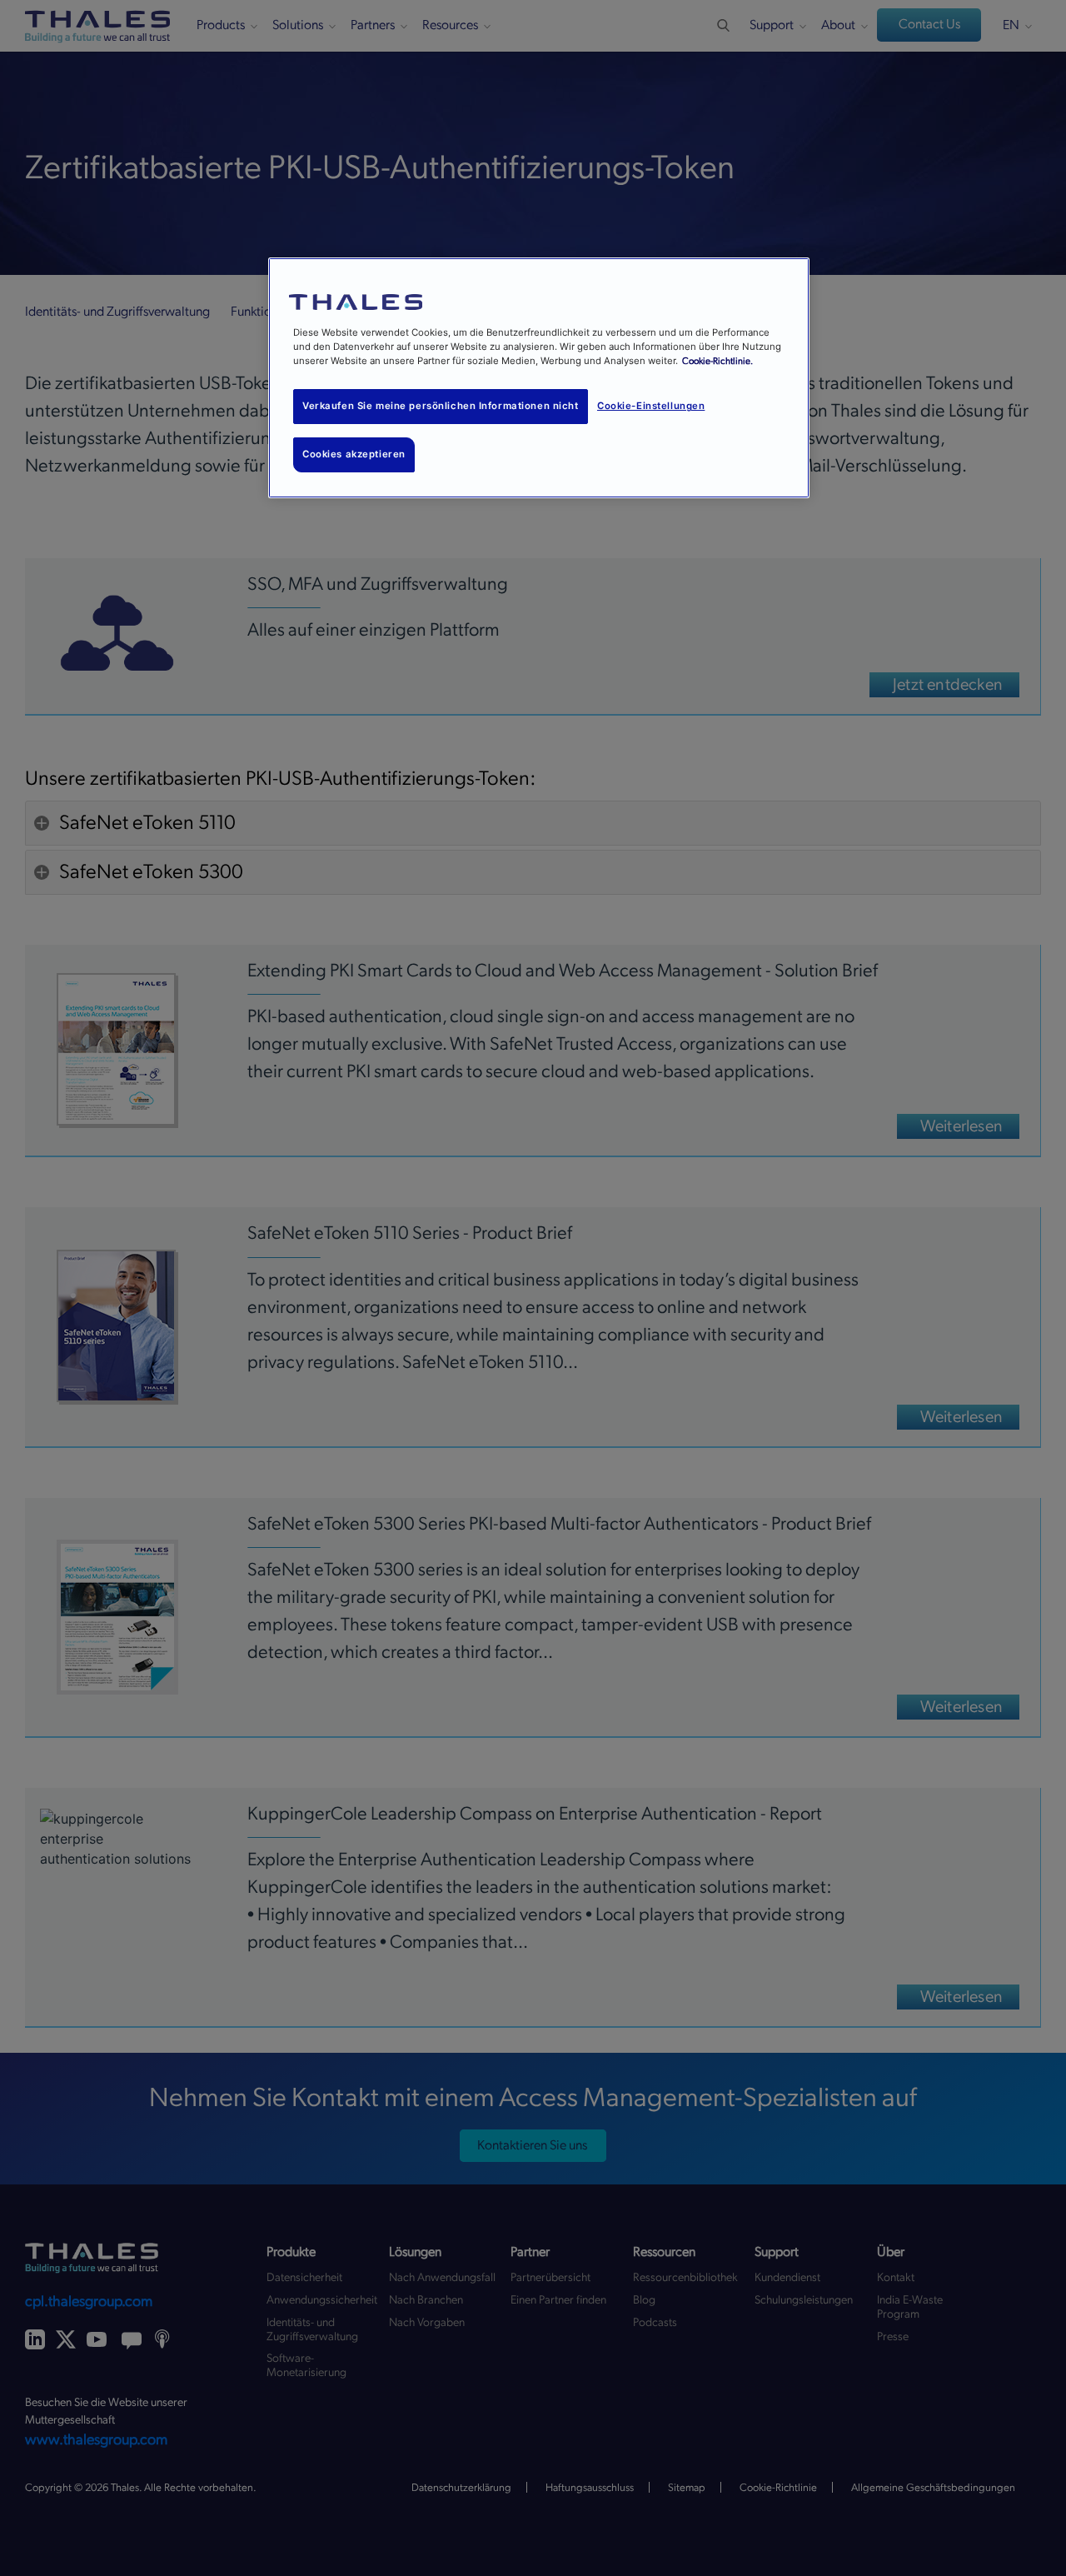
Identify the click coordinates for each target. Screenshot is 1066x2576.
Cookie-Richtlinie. (717, 361)
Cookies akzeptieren (354, 454)
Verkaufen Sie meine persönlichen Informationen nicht (441, 406)
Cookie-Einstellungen (651, 406)
